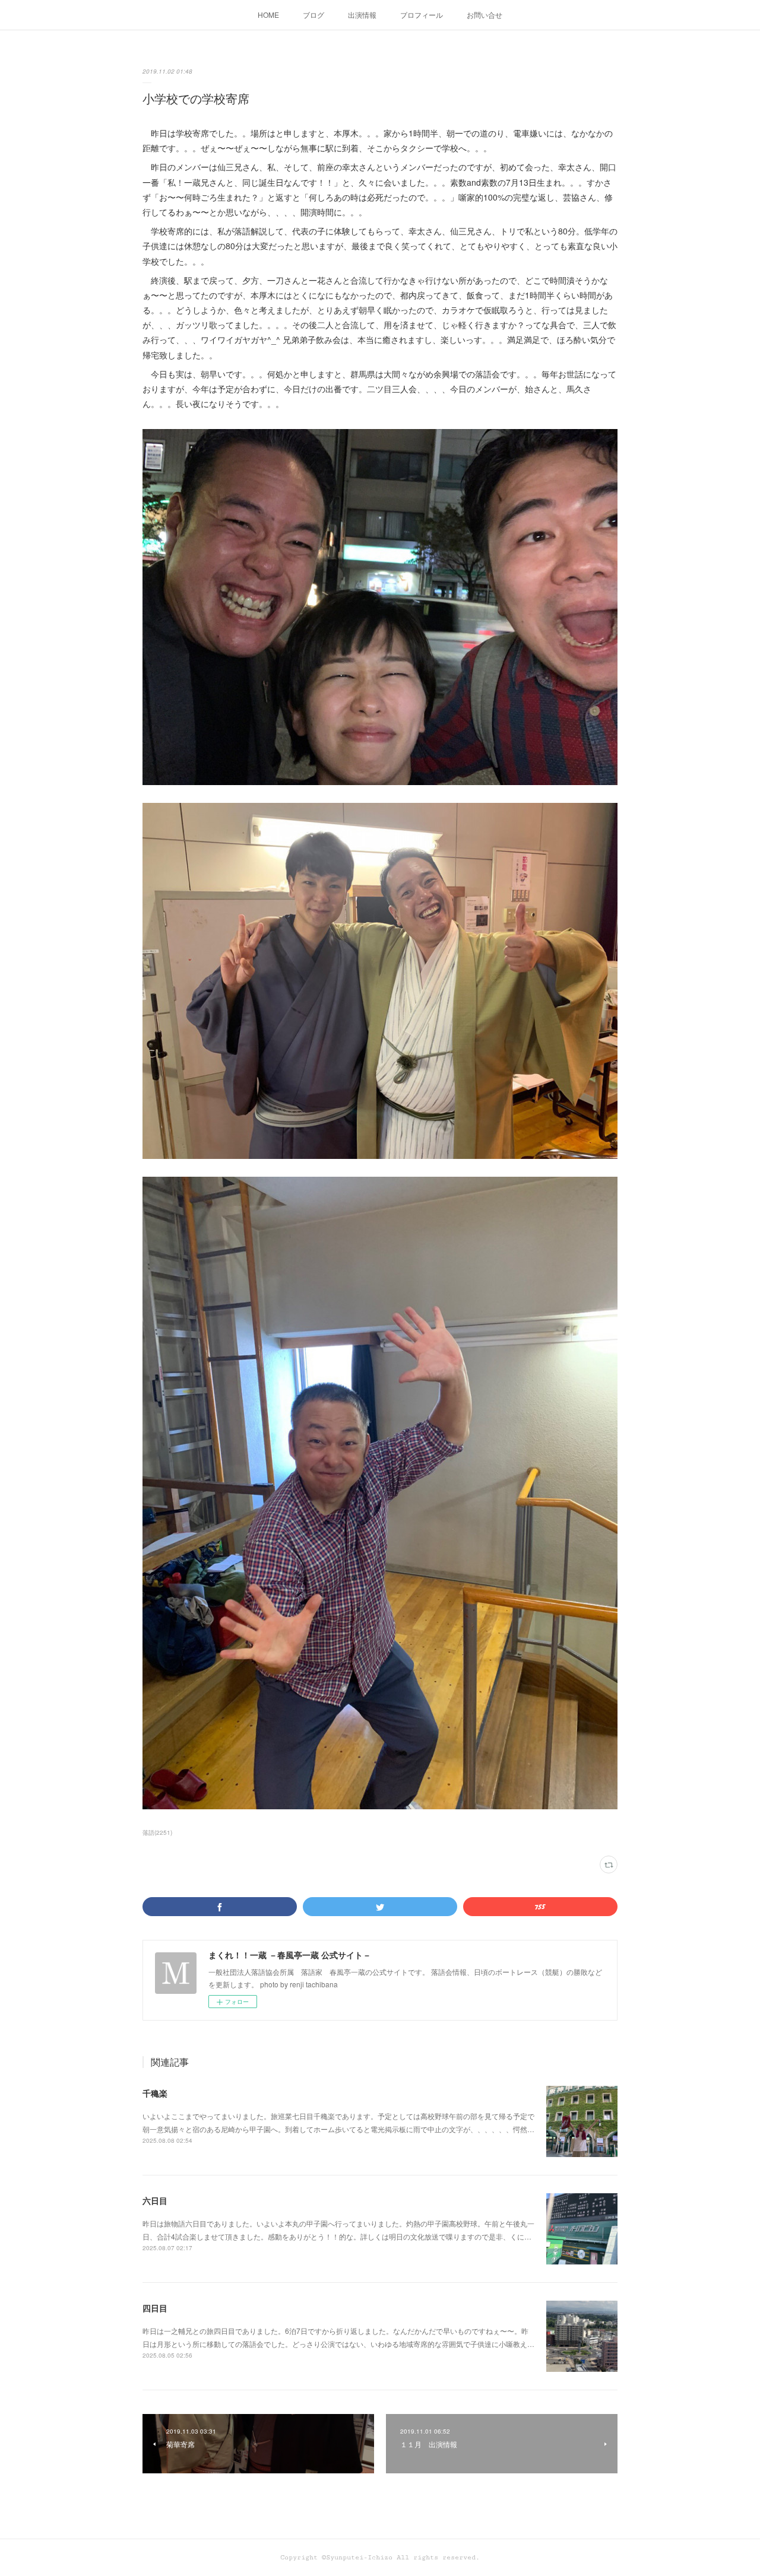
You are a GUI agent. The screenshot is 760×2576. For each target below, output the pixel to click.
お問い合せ (484, 15)
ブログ (313, 15)
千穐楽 (155, 2093)
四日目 (155, 2308)
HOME (268, 15)
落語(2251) (157, 1832)
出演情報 (362, 15)
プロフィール (422, 15)
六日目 (155, 2200)
